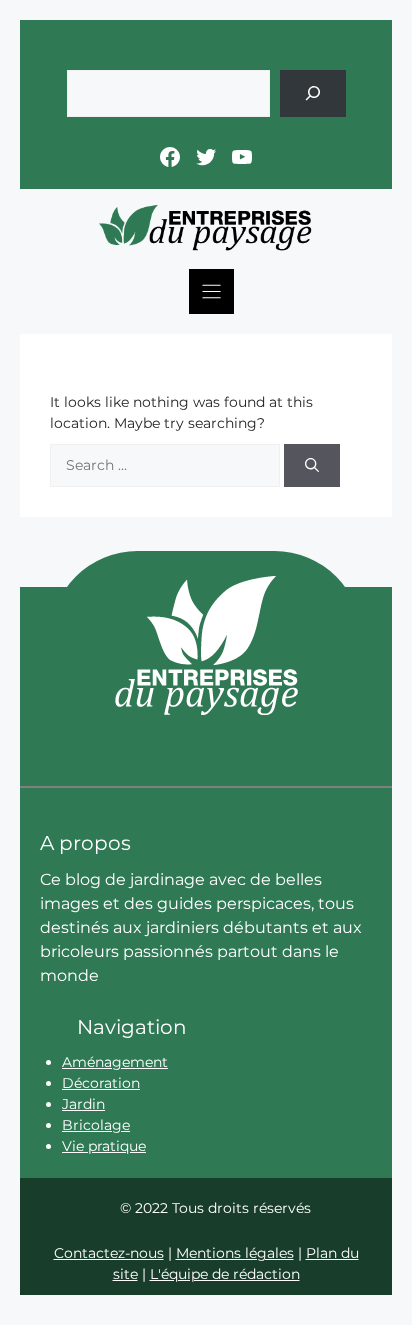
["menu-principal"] (211, 291)
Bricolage (96, 1125)
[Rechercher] (312, 93)
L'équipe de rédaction (225, 1274)
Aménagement (115, 1062)
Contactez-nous (109, 1253)
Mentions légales (235, 1253)
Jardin (83, 1104)
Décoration (101, 1083)
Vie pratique (104, 1146)
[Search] (312, 465)
